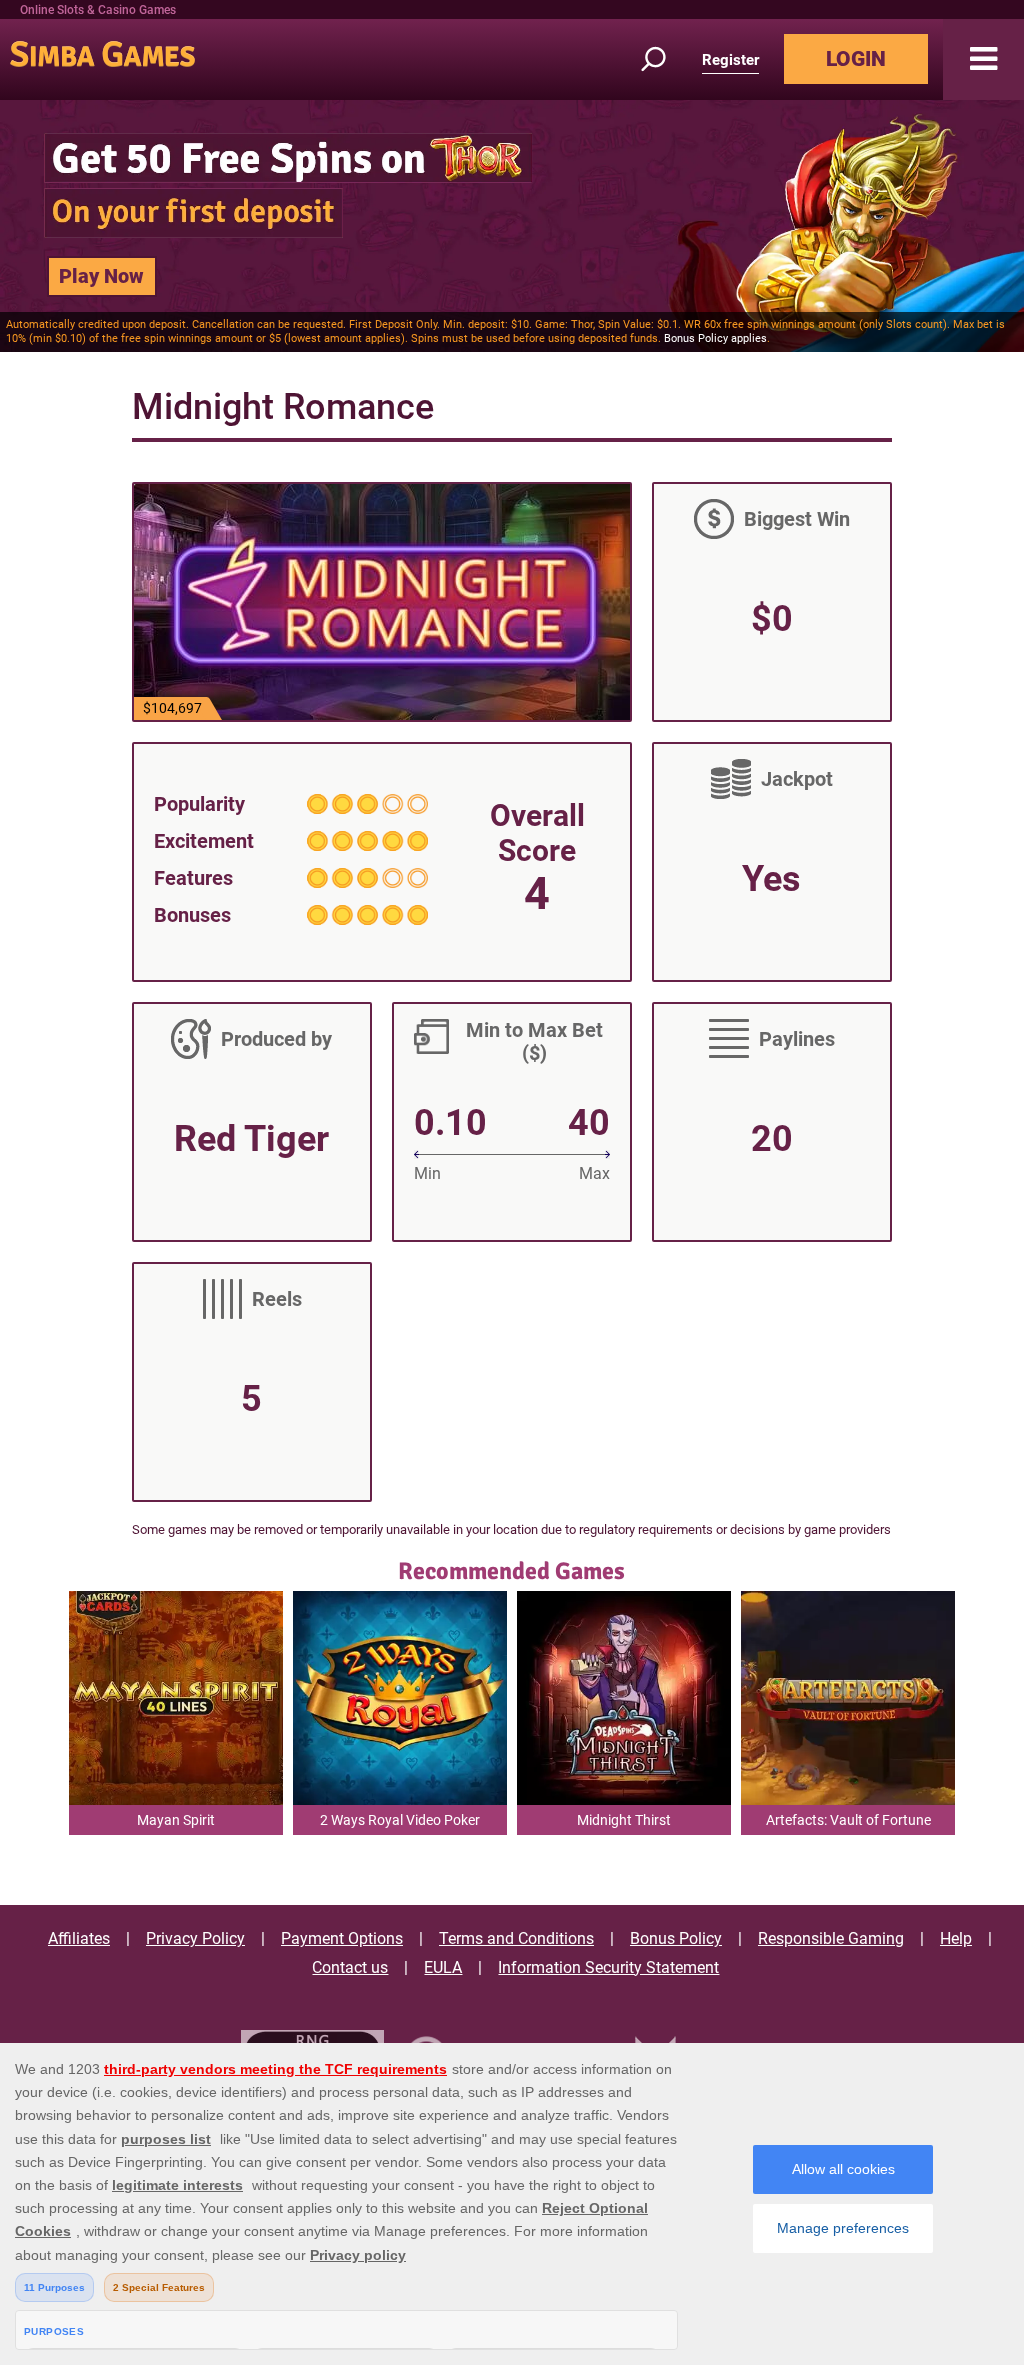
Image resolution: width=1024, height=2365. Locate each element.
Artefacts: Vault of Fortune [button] (848, 1820)
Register (730, 60)
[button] (983, 59)
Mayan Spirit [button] (176, 1820)
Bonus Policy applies (715, 338)
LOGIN (856, 59)
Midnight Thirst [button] (624, 1820)
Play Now (101, 276)
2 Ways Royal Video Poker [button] (400, 1820)
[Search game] (665, 59)
